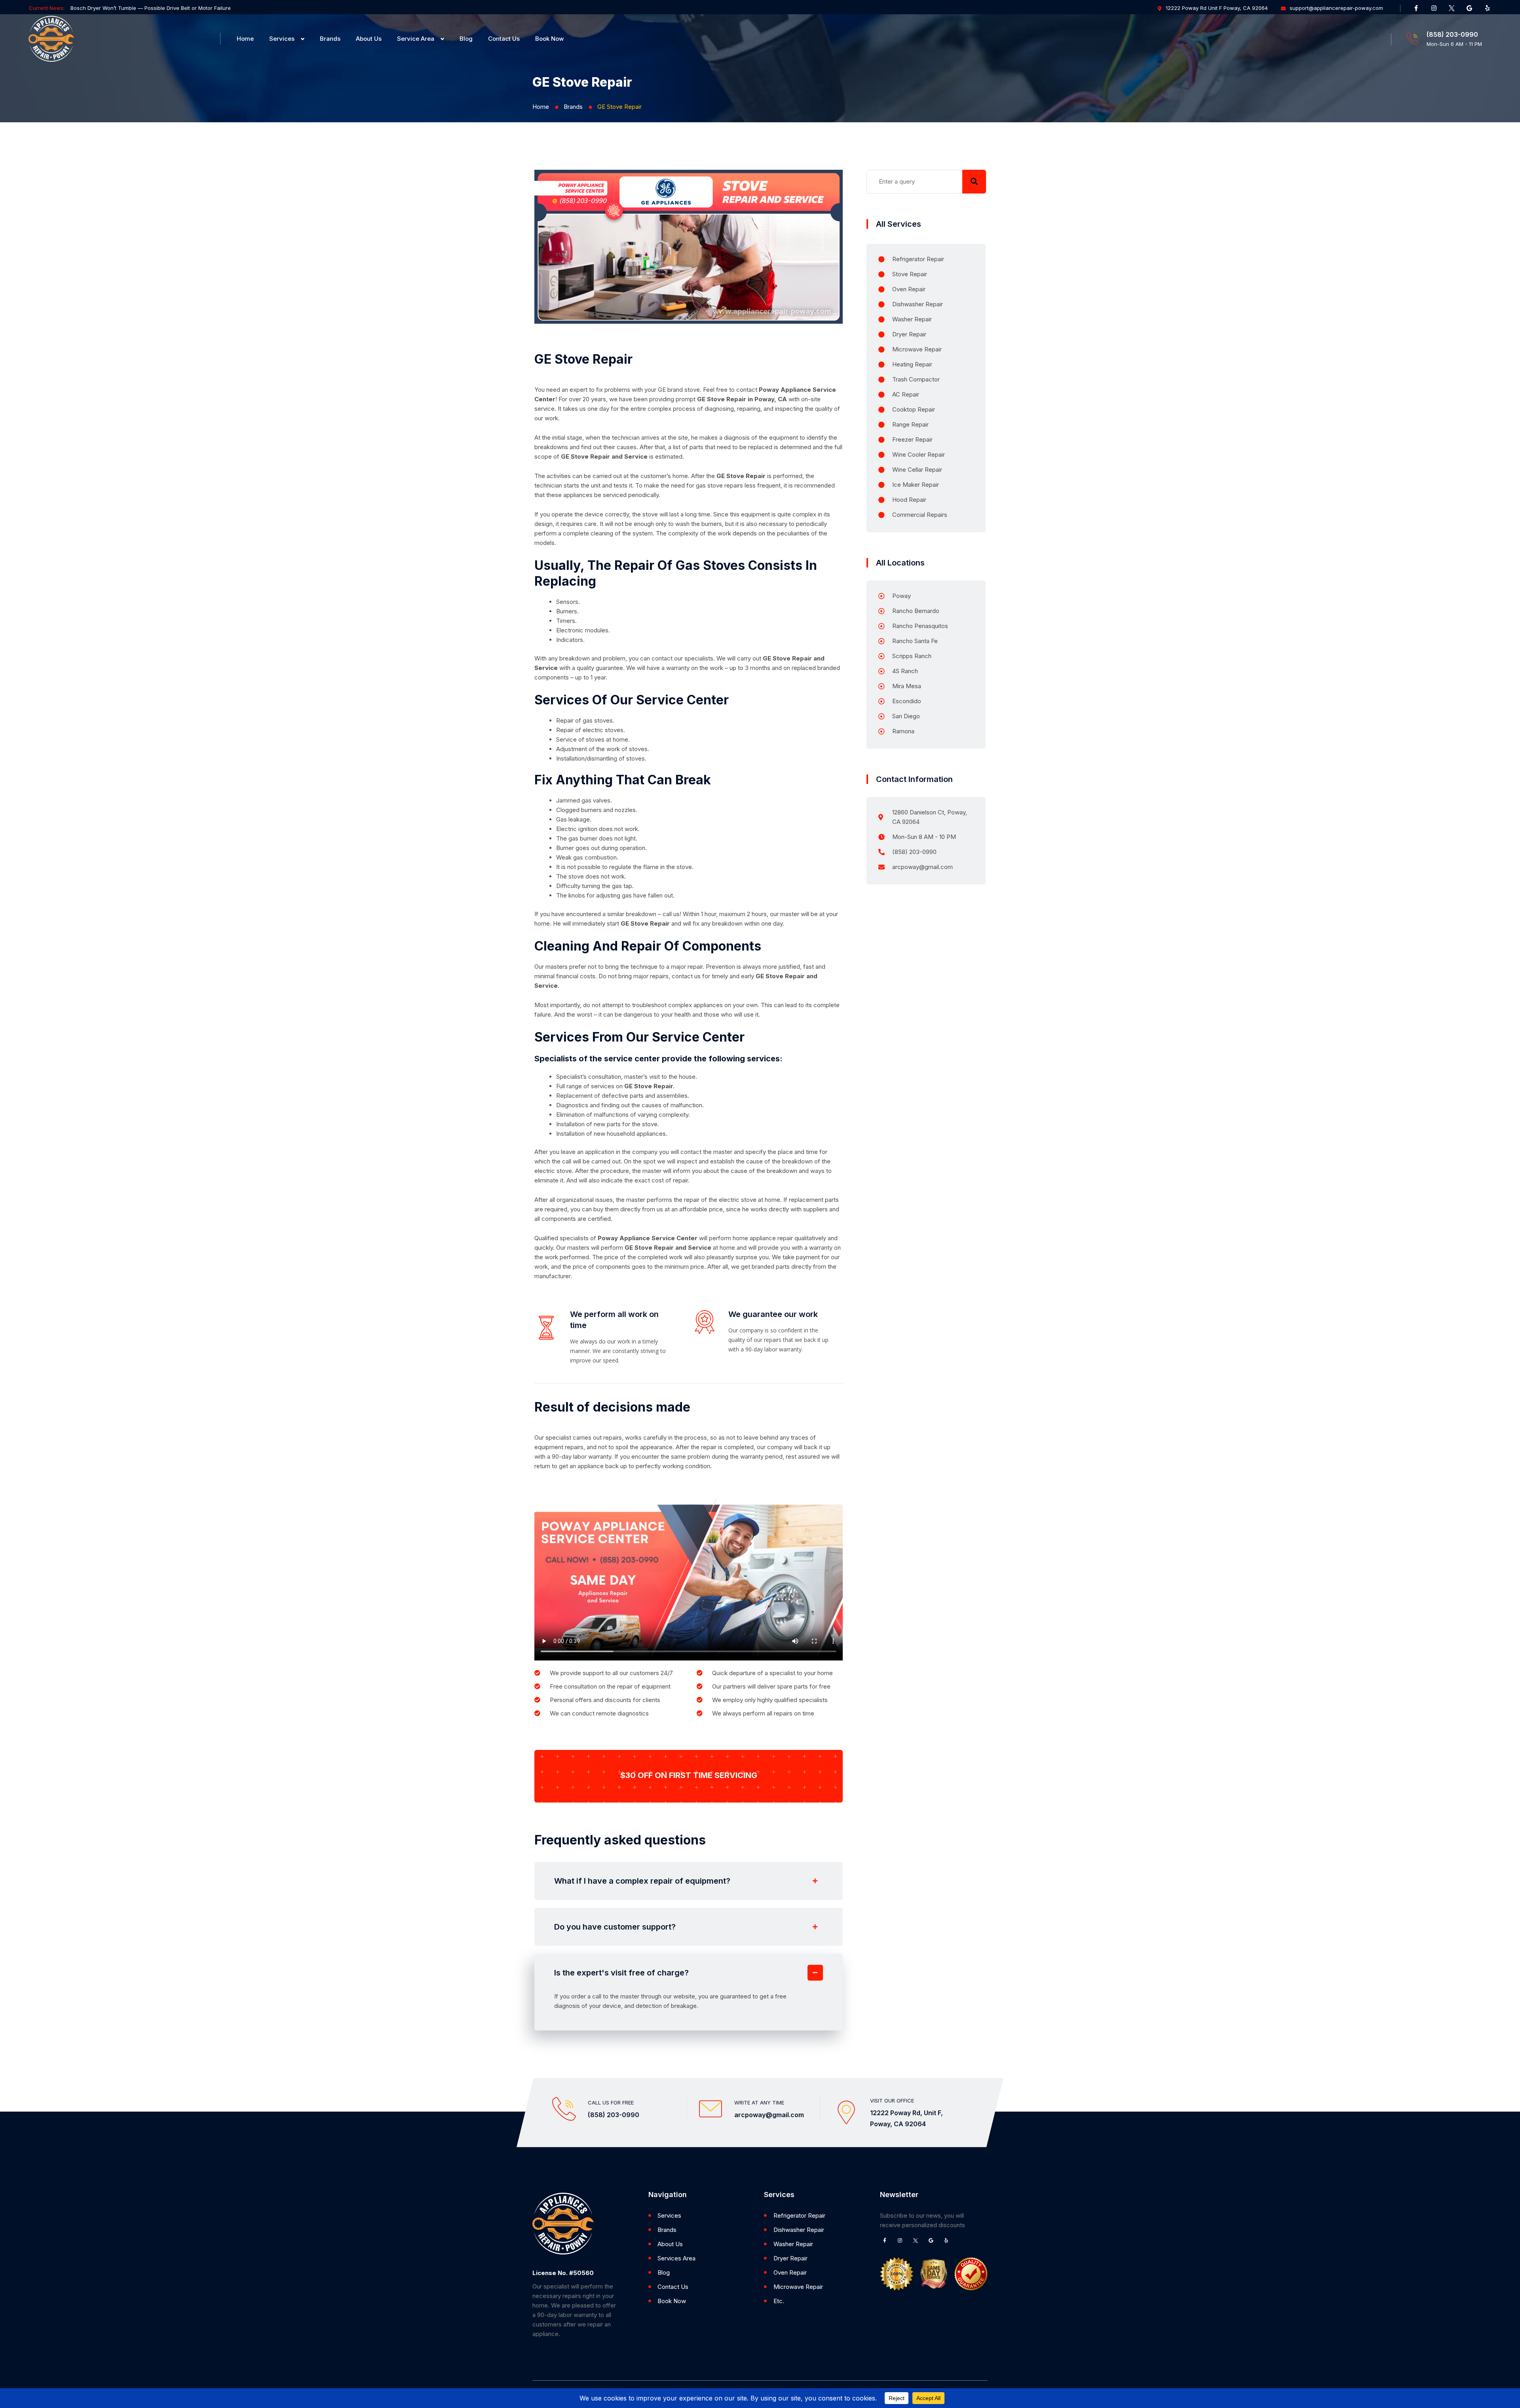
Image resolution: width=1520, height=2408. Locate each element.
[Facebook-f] (1416, 8)
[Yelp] (1487, 8)
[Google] (1469, 8)
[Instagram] (1434, 8)
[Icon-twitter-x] (1452, 8)
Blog (466, 39)
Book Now (549, 39)
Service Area (416, 39)
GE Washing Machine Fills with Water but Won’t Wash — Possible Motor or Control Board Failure (189, 8)
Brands (330, 39)
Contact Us (504, 39)
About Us (369, 39)
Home (245, 39)
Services (282, 39)
